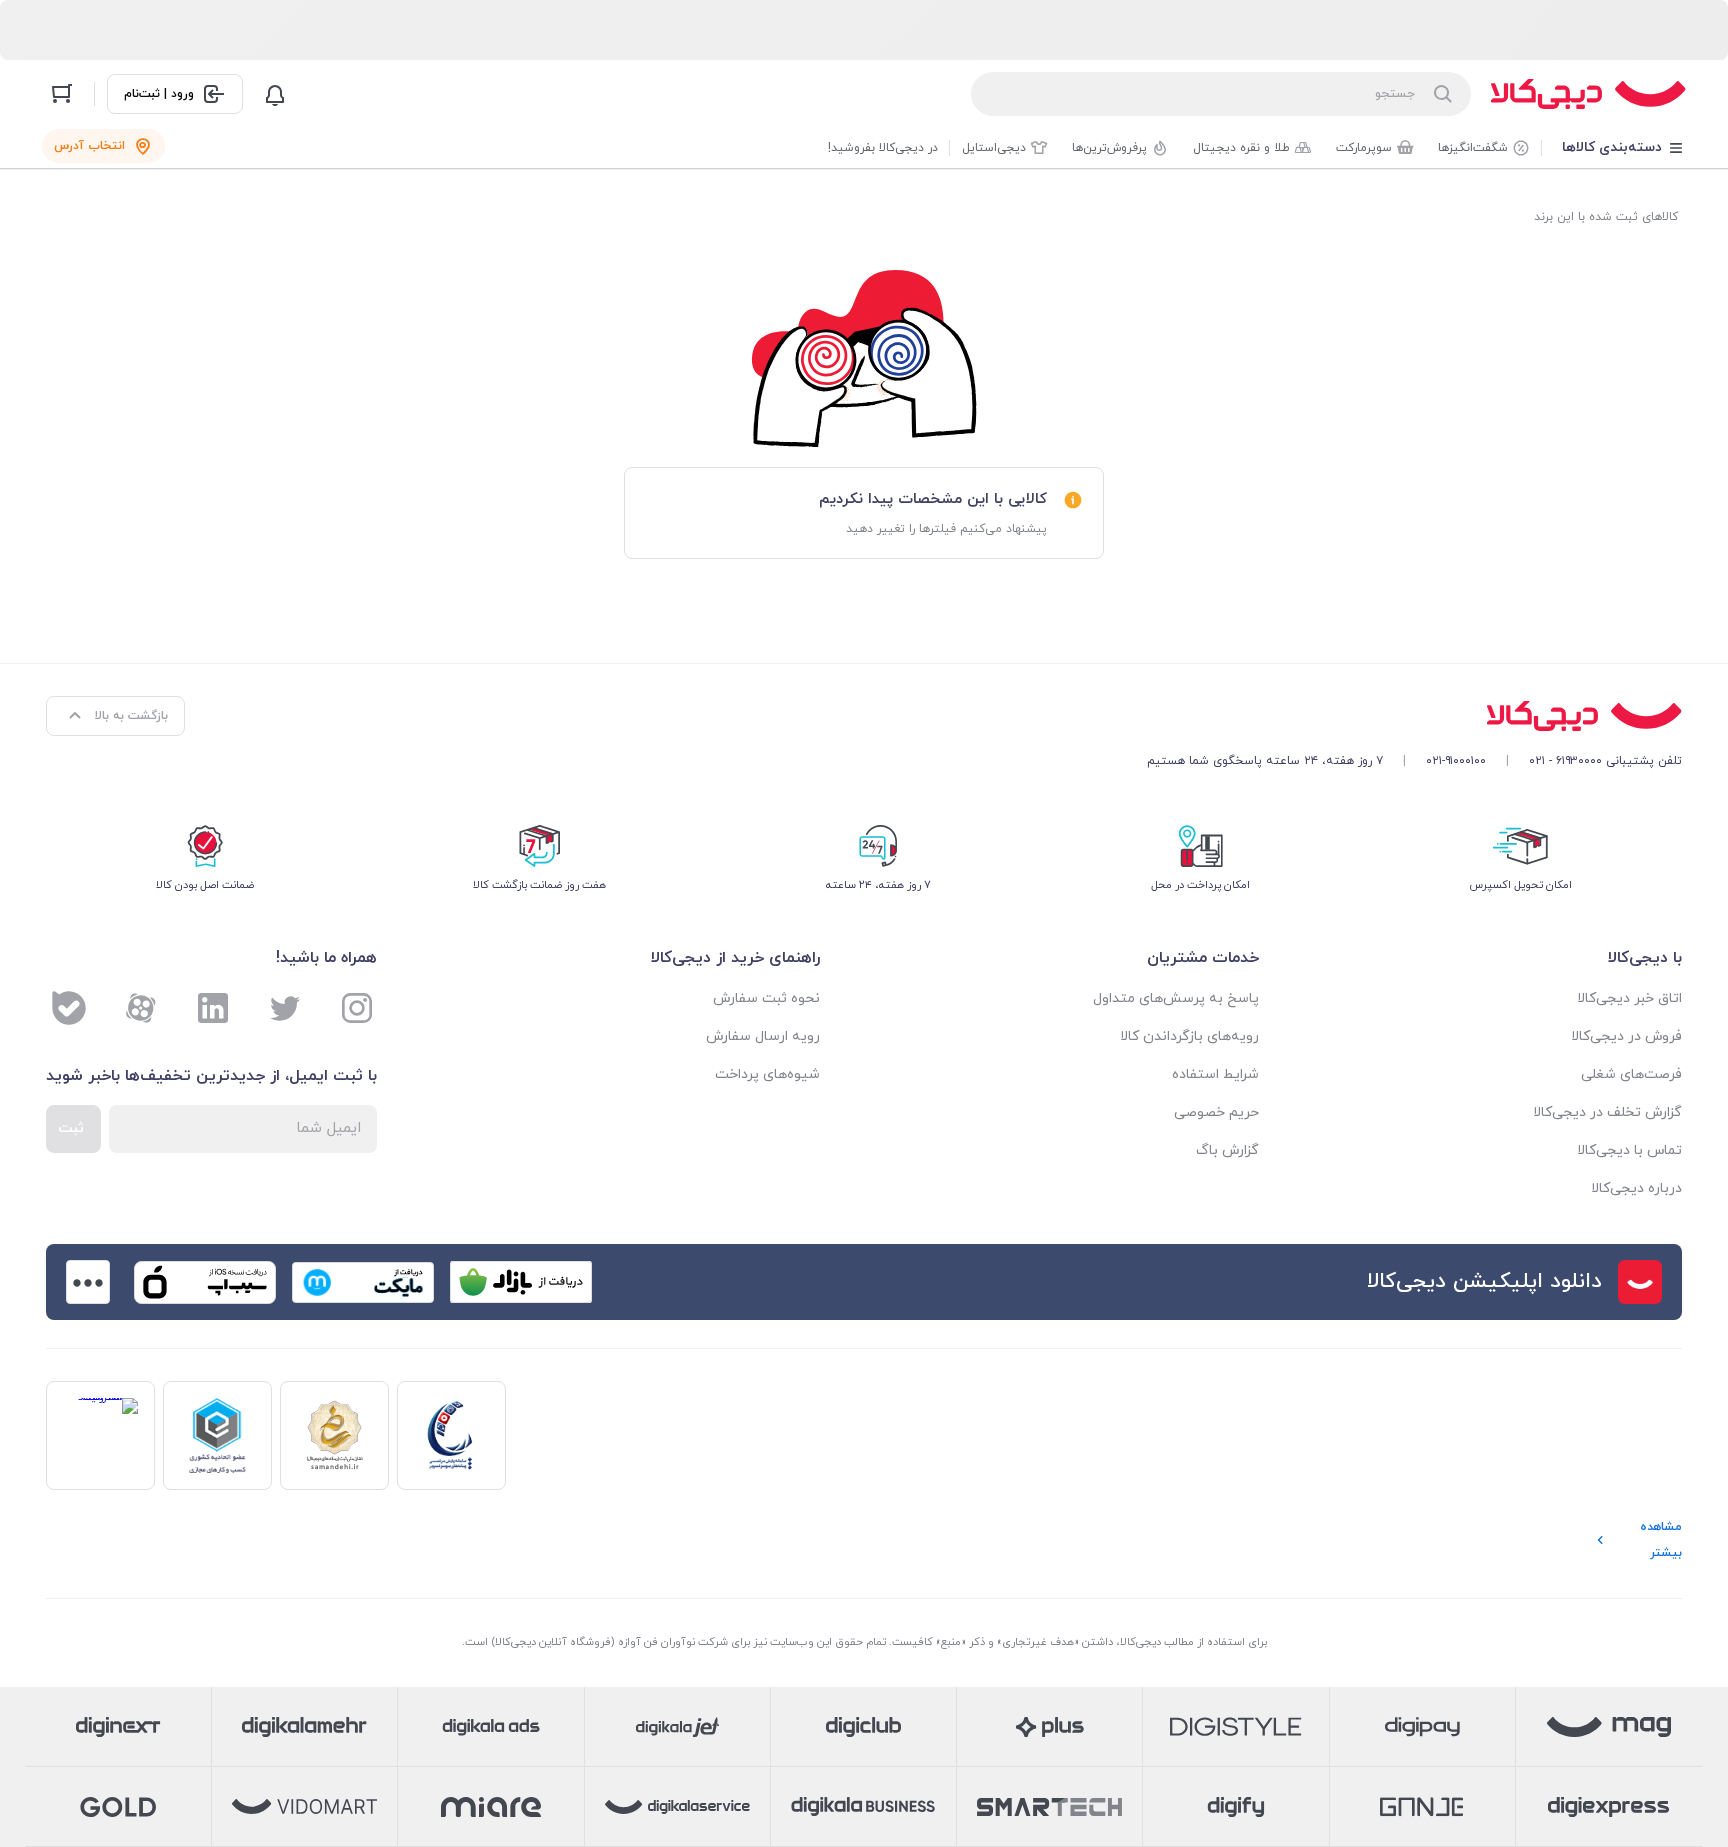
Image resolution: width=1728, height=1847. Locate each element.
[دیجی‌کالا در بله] (69, 1008)
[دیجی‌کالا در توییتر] (285, 1008)
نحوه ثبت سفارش (766, 998)
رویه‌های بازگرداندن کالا (1189, 1036)
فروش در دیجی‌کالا (1626, 1036)
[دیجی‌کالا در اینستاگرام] (357, 1008)
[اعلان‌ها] (275, 94)
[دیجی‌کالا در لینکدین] (213, 1008)
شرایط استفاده (1215, 1074)
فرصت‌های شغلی (1631, 1074)
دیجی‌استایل (994, 148)
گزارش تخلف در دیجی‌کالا (1607, 1112)
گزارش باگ (1227, 1150)
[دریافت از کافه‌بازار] (521, 1282)
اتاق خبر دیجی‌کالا (1629, 998)
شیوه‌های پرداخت (767, 1074)
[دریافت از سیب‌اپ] (205, 1282)
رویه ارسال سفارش (763, 1036)
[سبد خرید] (62, 94)
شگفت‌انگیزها (1473, 148)
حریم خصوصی (1216, 1112)
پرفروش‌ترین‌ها (1109, 148)
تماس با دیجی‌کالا (1629, 1150)
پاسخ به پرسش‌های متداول (1176, 998)
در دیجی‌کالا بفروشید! (883, 148)
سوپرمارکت (1364, 148)
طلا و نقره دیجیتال (1241, 148)
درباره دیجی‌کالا (1636, 1188)
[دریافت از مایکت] (363, 1282)
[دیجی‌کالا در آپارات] (141, 1008)
